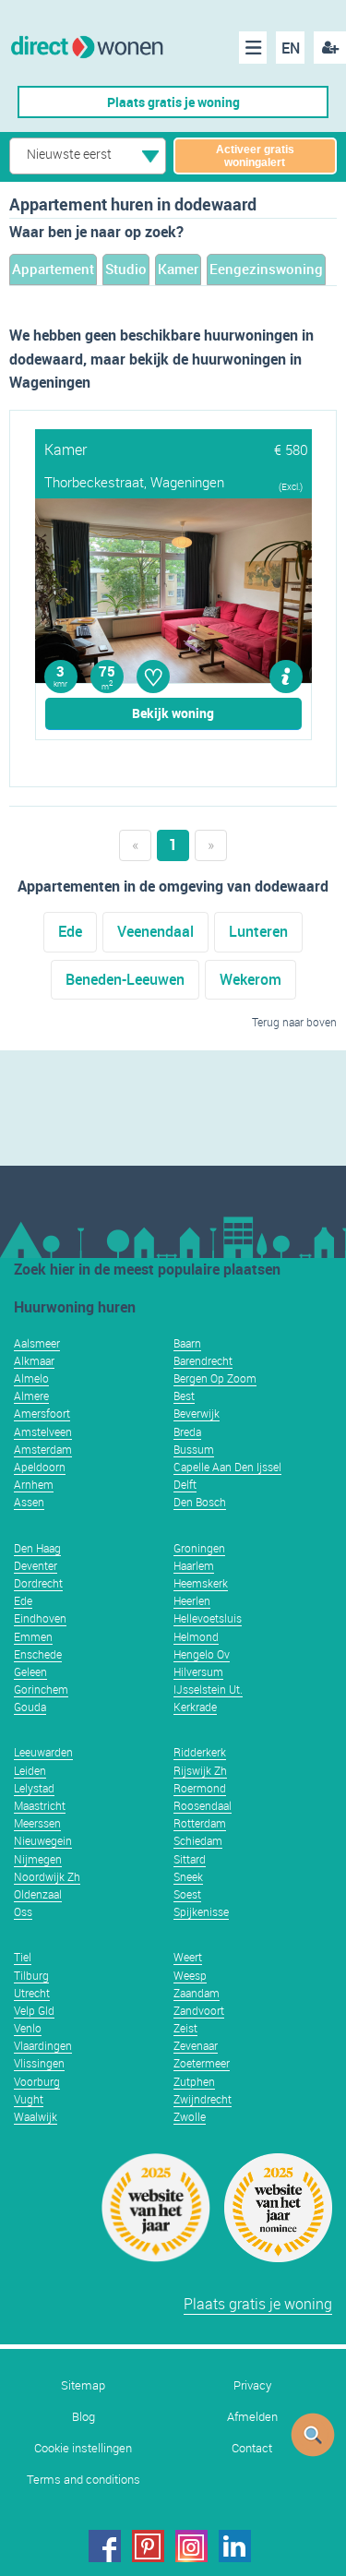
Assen (29, 1502)
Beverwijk (197, 1413)
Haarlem (194, 1565)
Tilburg (31, 1975)
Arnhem (34, 1484)
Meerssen (37, 1823)
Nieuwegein (43, 1840)
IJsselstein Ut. (208, 1689)
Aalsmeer (37, 1343)
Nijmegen (38, 1859)
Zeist (185, 2028)
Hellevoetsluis (208, 1618)
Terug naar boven (294, 1022)
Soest (187, 1894)
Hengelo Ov (202, 1654)
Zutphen (194, 2081)
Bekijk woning (173, 713)
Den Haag (37, 1548)
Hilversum (198, 1671)
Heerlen (192, 1600)
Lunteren (258, 931)
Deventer (36, 1565)
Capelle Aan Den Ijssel (227, 1467)
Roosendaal (203, 1805)
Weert (188, 1957)
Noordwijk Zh (47, 1876)
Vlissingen (39, 2063)
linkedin (235, 2546)
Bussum (194, 1449)
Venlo (28, 2028)
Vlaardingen (43, 2045)
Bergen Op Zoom (215, 1378)
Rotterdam (200, 1823)
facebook (105, 2546)
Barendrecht (203, 1360)
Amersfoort (42, 1413)
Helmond (196, 1636)
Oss (23, 1911)
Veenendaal (155, 931)
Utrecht (32, 1993)
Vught (29, 2099)
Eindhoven (40, 1618)
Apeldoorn (40, 1467)
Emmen (33, 1636)
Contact (252, 2448)
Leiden (30, 1770)
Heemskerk (201, 1583)
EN (291, 48)
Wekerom (251, 979)
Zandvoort (199, 2010)
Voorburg (37, 2081)
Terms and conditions (84, 2480)
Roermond (200, 1788)
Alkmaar (34, 1360)
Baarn (187, 1343)
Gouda (30, 1707)
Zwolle (190, 2116)
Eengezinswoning (266, 269)
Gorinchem (41, 1689)
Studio (126, 269)
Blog (84, 2417)
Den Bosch (200, 1502)
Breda (187, 1432)
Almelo (31, 1378)
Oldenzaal (38, 1894)
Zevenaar (196, 2045)
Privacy (252, 2385)
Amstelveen (43, 1432)
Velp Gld (34, 2010)
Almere (31, 1396)
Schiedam (198, 1840)
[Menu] (253, 48)
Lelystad (34, 1788)
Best (184, 1396)
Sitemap (83, 2385)
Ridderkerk (200, 1752)
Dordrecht (38, 1583)
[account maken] (330, 48)
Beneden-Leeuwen (125, 979)
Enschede (38, 1654)
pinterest (148, 2546)
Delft (185, 1484)
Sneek (188, 1876)
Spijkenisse (201, 1911)
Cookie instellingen (83, 2448)
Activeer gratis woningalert (255, 156)
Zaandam (197, 1993)
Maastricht (40, 1805)
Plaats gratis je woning (173, 102)
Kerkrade (195, 1707)
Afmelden (252, 2417)
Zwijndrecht (203, 2099)
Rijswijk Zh (200, 1770)
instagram (191, 2546)
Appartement (53, 269)
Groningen (199, 1548)
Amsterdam (43, 1449)
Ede (70, 931)
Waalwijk (36, 2116)
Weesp (190, 1975)
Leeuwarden (43, 1752)
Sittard (190, 1859)
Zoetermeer (202, 2063)
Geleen (30, 1671)
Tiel (23, 1957)
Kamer (178, 269)
